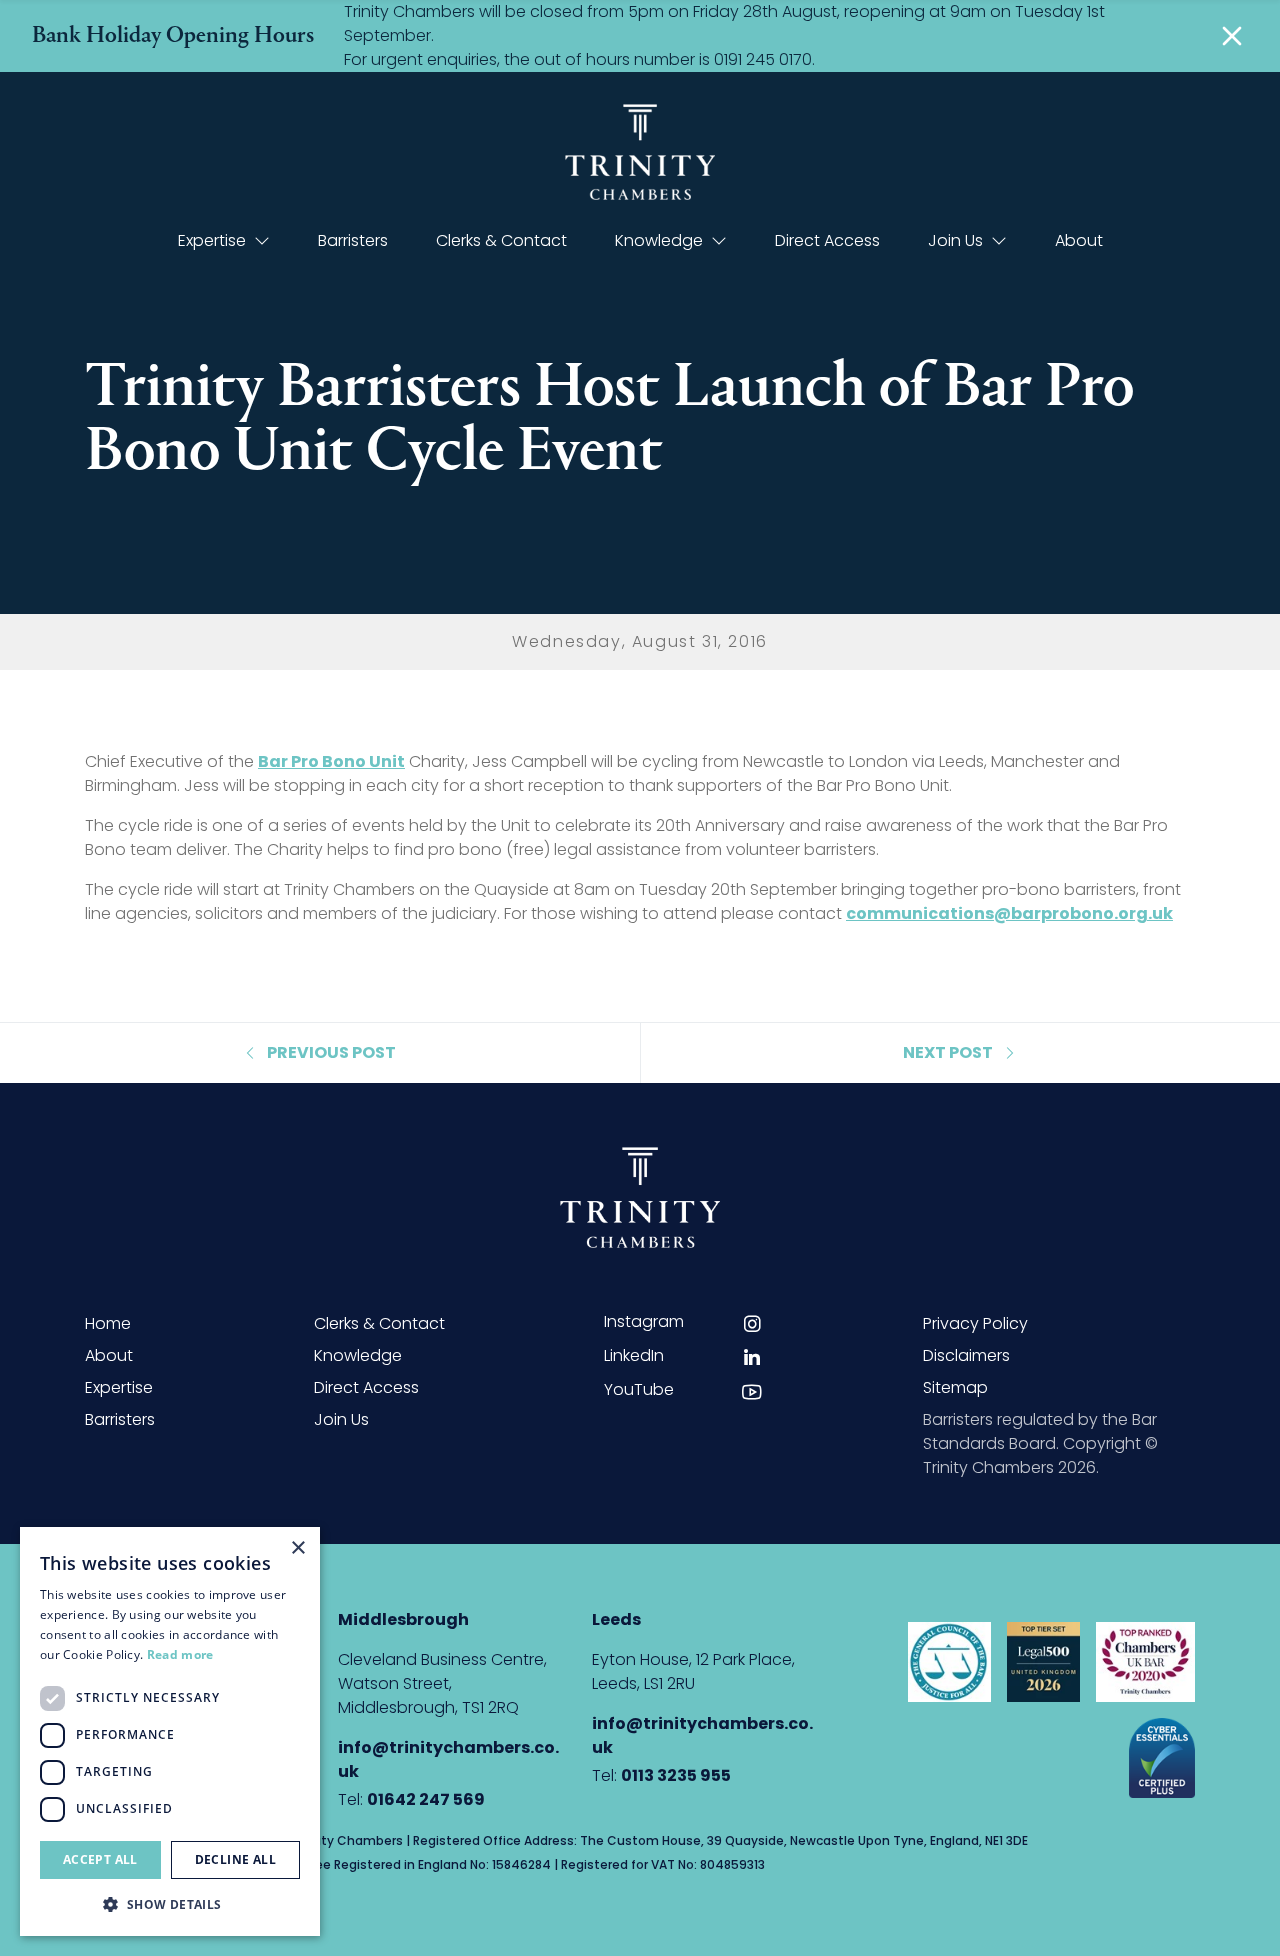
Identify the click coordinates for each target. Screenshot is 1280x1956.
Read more (180, 1654)
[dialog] (170, 1731)
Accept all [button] (100, 1859)
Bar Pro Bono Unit (331, 761)
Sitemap (955, 1387)
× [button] (297, 1548)
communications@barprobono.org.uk (1009, 913)
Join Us (955, 240)
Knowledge (659, 240)
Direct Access (827, 240)
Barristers (353, 240)
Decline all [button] (235, 1859)
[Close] (1232, 36)
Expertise (212, 240)
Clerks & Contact (501, 240)
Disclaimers (966, 1355)
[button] (170, 1904)
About (1079, 240)
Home (108, 1323)
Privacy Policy (975, 1323)
